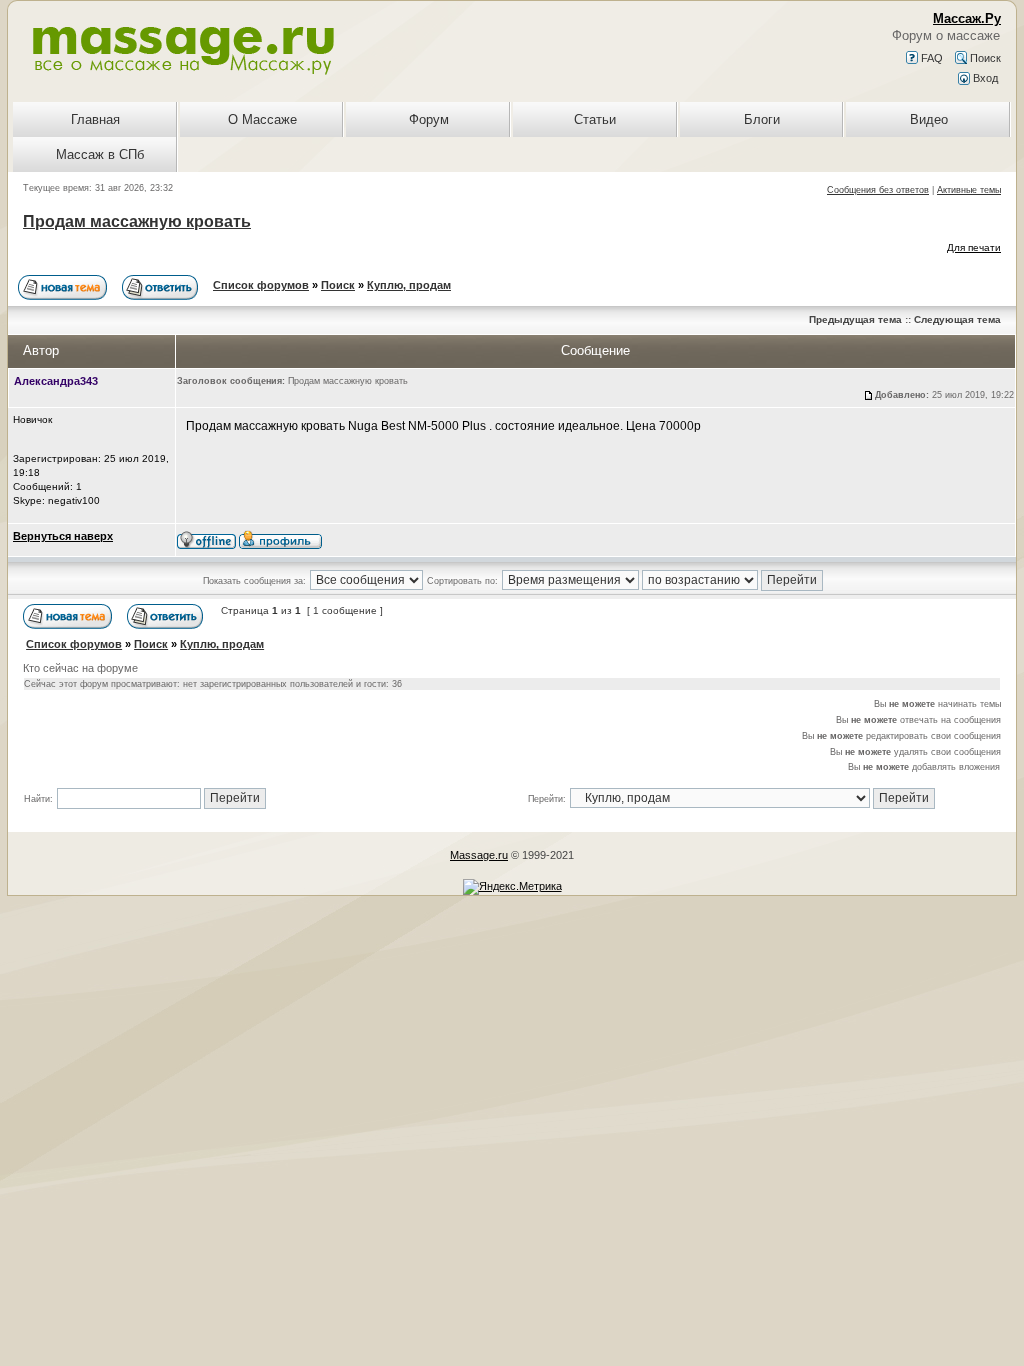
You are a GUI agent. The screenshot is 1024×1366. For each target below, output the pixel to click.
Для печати (974, 247)
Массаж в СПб (100, 154)
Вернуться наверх (63, 536)
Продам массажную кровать (137, 221)
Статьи (595, 119)
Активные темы (969, 190)
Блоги (762, 119)
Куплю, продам (409, 285)
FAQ (930, 58)
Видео (929, 119)
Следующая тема (957, 319)
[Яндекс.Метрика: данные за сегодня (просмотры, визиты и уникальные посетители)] (512, 887)
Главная (95, 119)
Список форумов (261, 285)
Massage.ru (479, 855)
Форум (429, 119)
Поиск (984, 58)
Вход (984, 78)
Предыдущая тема (855, 319)
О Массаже (262, 119)
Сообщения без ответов (878, 190)
